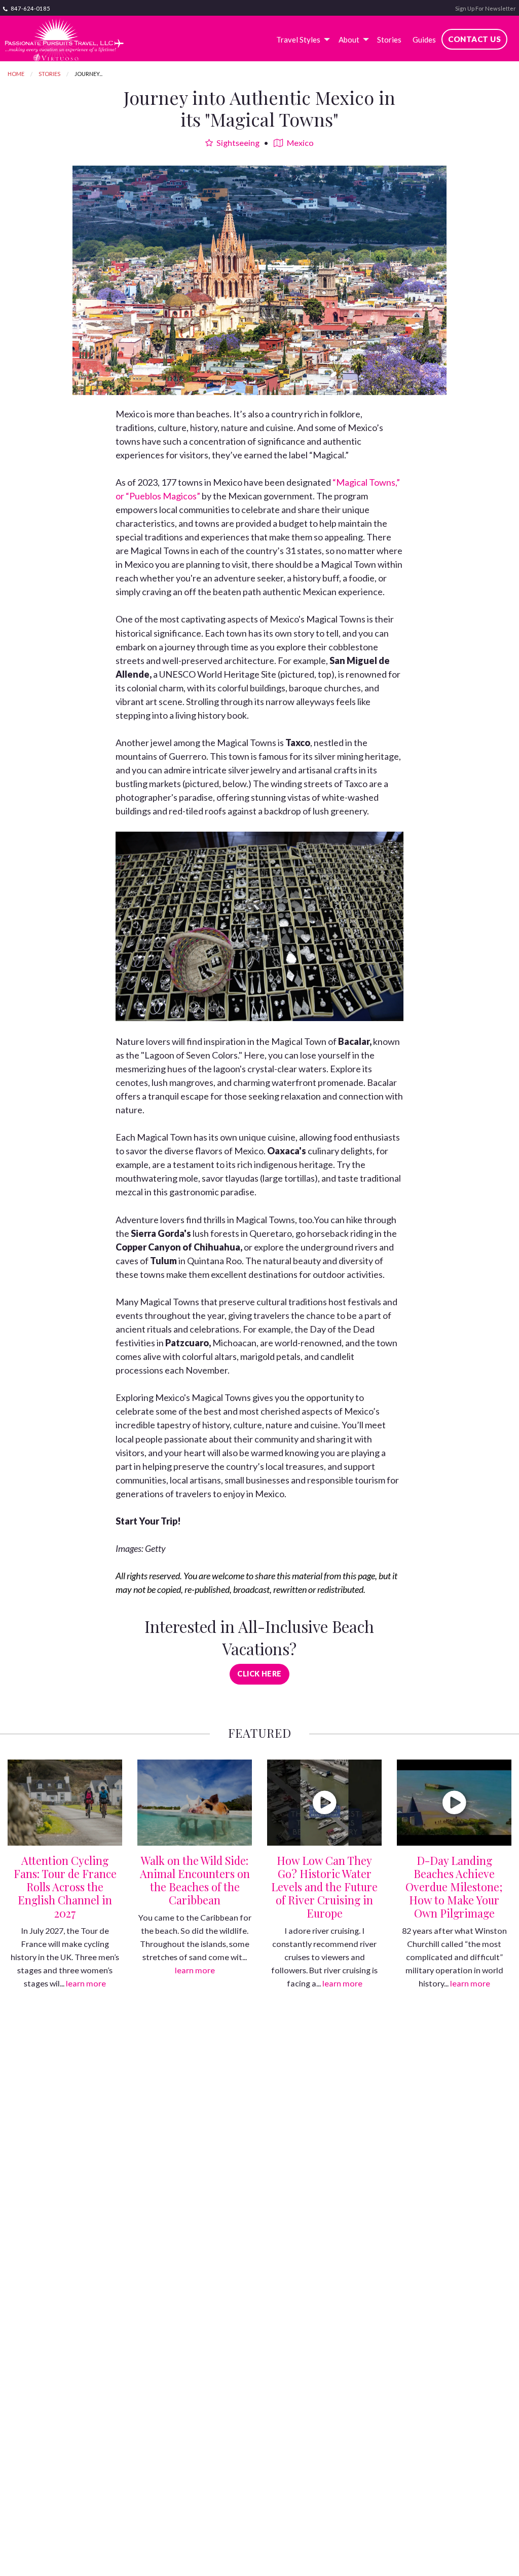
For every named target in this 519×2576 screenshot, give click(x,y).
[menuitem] (302, 40)
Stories (389, 40)
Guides (424, 40)
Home (16, 74)
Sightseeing (237, 143)
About (349, 40)
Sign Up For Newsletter (486, 8)
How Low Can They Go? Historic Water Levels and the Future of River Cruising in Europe (324, 1887)
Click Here (259, 1674)
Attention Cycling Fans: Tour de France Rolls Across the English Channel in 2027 (65, 1887)
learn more (86, 1983)
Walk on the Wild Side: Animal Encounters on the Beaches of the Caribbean (195, 1880)
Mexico (300, 143)
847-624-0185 (30, 8)
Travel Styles (298, 40)
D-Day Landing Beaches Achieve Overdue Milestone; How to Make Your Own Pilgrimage (454, 1887)
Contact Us (474, 39)
